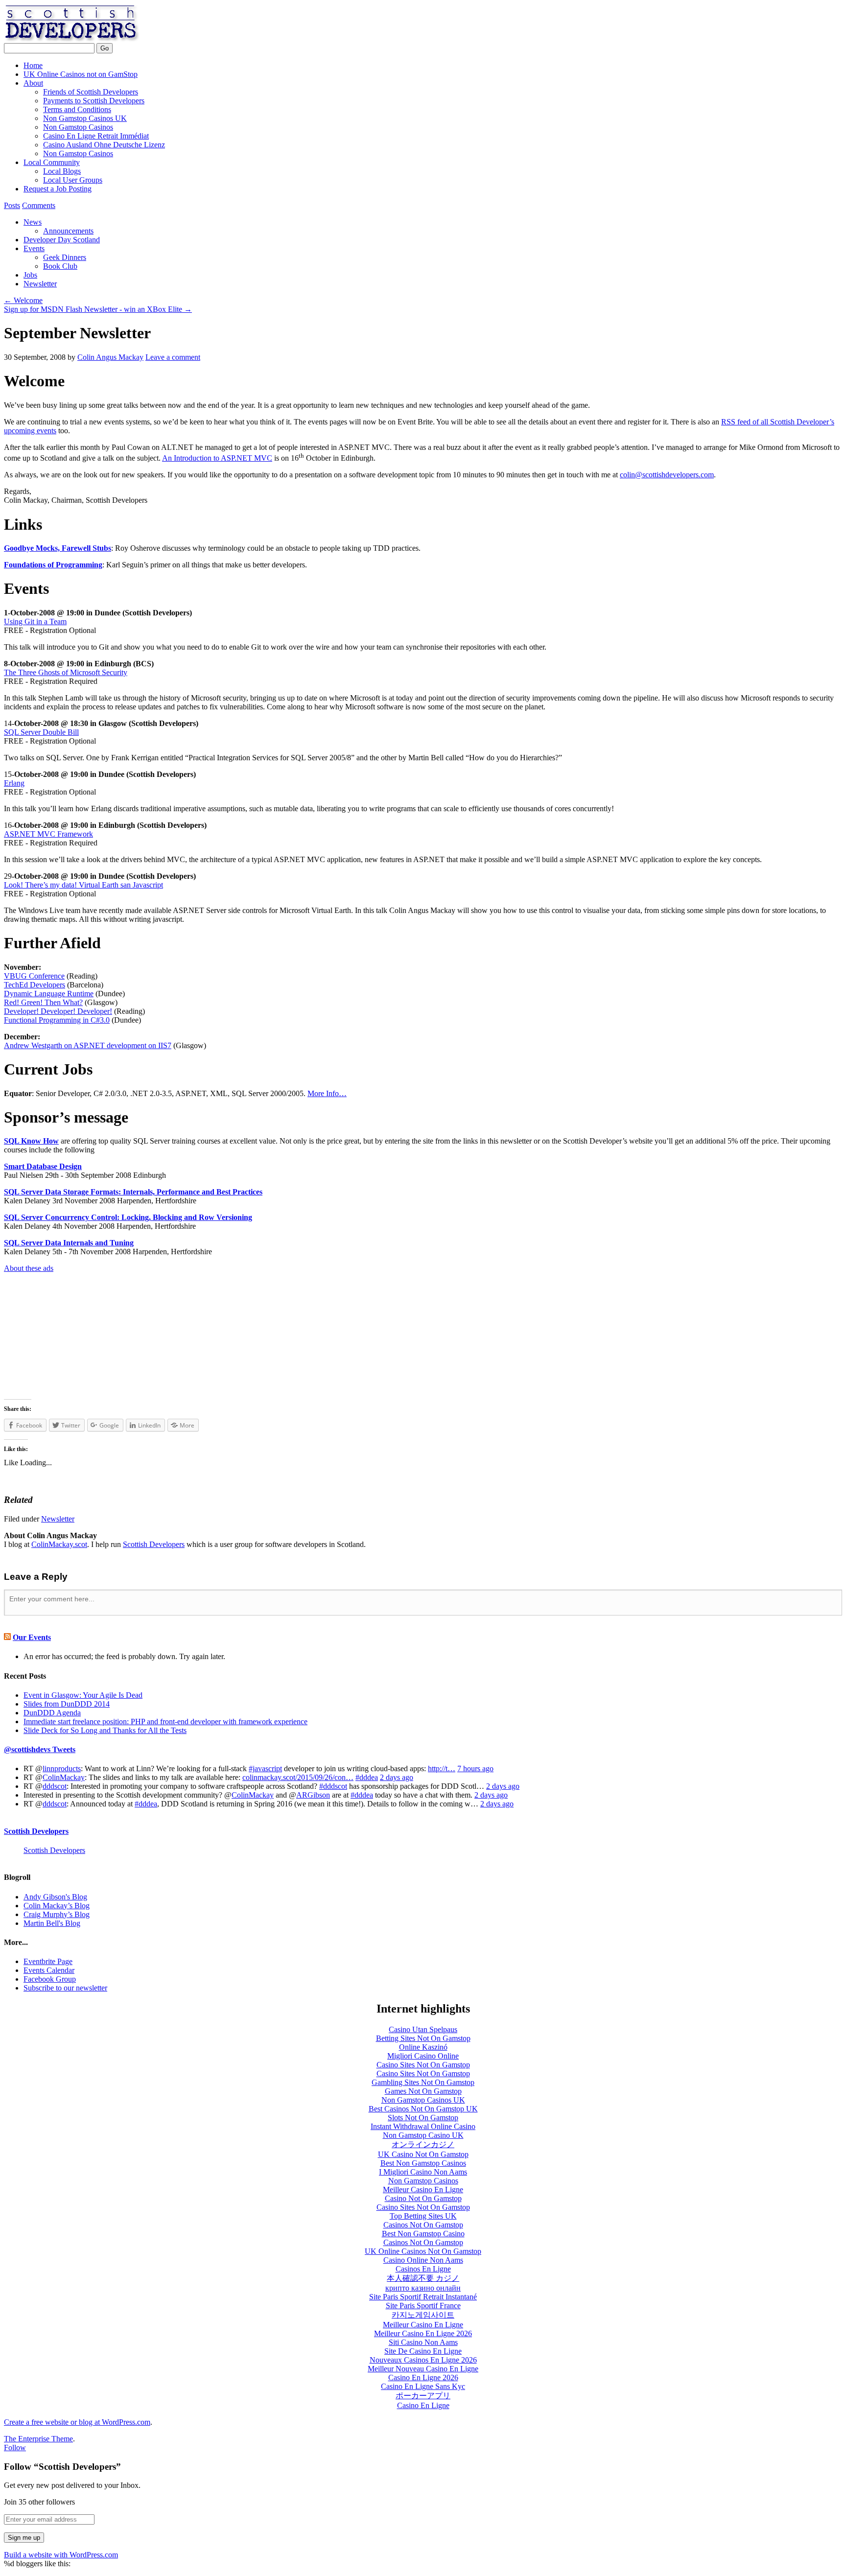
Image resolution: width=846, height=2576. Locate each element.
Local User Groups (73, 180)
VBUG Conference (34, 976)
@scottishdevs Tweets (40, 1749)
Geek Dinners (65, 257)
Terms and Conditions (77, 109)
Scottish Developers (239, 23)
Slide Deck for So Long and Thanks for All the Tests (105, 1730)
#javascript (265, 1768)
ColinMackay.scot (59, 1544)
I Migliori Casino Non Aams (423, 2172)
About (33, 83)
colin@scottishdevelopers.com (667, 475)
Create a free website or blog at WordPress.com (77, 2422)
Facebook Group (50, 1979)
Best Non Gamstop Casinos (423, 2163)
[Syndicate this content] (7, 1637)
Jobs (30, 275)
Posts (12, 205)
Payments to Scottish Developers (94, 101)
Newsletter (40, 284)
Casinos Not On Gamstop (423, 2225)
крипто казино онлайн (423, 2288)
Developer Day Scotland (62, 240)
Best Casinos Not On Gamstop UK (423, 2109)
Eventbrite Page (48, 1961)
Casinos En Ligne (423, 2269)
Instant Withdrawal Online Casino (423, 2126)
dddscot (55, 1786)
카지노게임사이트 (423, 2315)
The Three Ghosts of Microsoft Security (66, 672)
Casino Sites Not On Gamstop (423, 2065)
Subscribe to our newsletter (65, 1988)
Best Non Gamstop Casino (423, 2234)
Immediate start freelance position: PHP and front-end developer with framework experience (165, 1721)
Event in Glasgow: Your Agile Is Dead (83, 1695)
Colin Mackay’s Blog (57, 1906)
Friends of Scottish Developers (91, 92)
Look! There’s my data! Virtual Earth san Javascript (83, 885)
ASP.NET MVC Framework (48, 834)
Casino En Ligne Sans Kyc (423, 2386)
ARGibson (313, 1795)
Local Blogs (62, 171)
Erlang (14, 783)
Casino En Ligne (423, 2405)
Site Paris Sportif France (423, 2306)
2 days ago (397, 1777)
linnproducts (62, 1768)
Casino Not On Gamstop (423, 2198)
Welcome (23, 300)
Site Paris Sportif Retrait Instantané (423, 2297)
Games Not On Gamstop (423, 2091)
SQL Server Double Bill (41, 732)
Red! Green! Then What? (43, 1002)
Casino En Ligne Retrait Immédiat (96, 136)
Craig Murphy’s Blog (57, 1914)
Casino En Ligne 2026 (423, 2377)
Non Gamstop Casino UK (423, 2135)
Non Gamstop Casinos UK (85, 118)
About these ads (29, 1268)
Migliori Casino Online (423, 2056)
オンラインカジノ (423, 2144)
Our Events (32, 1637)
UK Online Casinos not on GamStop (81, 74)
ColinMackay (64, 1777)
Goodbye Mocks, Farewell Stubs (58, 548)
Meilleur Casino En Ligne (423, 2190)
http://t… (442, 1768)
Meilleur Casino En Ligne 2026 (423, 2333)
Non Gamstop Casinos (78, 127)
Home (33, 65)
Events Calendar (49, 1970)
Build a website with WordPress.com (61, 2555)
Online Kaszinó (423, 2047)
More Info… (327, 1093)
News (33, 222)
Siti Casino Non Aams (423, 2342)
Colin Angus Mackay (110, 357)
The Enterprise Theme (38, 2439)
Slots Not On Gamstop (423, 2118)
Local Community (52, 162)
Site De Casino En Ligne (423, 2351)
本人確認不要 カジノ (423, 2278)
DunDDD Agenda (52, 1713)
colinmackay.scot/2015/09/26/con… (298, 1777)
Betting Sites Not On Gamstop (423, 2038)
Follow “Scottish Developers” (62, 2467)
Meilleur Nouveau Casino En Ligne (423, 2369)
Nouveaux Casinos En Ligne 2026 (423, 2360)
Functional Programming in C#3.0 (57, 1020)
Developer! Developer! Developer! (58, 1011)
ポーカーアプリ (423, 2396)
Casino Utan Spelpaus (423, 2029)
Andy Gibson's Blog (55, 1897)
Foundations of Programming (53, 565)
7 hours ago (475, 1768)
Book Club (60, 266)
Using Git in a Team (35, 621)
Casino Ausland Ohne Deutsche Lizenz (104, 145)
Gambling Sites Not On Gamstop (423, 2082)
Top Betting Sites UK (423, 2216)
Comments (39, 205)
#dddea (367, 1777)
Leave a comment (173, 357)
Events (34, 248)
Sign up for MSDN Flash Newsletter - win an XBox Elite (98, 309)
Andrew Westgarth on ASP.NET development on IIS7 (88, 1045)
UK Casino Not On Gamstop (423, 2154)
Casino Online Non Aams (423, 2260)
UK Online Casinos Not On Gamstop (423, 2251)
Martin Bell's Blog (52, 1923)
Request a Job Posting (58, 189)
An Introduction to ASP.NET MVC (217, 458)
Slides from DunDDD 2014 (67, 1704)
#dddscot (333, 1786)
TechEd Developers (35, 985)
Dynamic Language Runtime (49, 994)
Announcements (68, 231)
